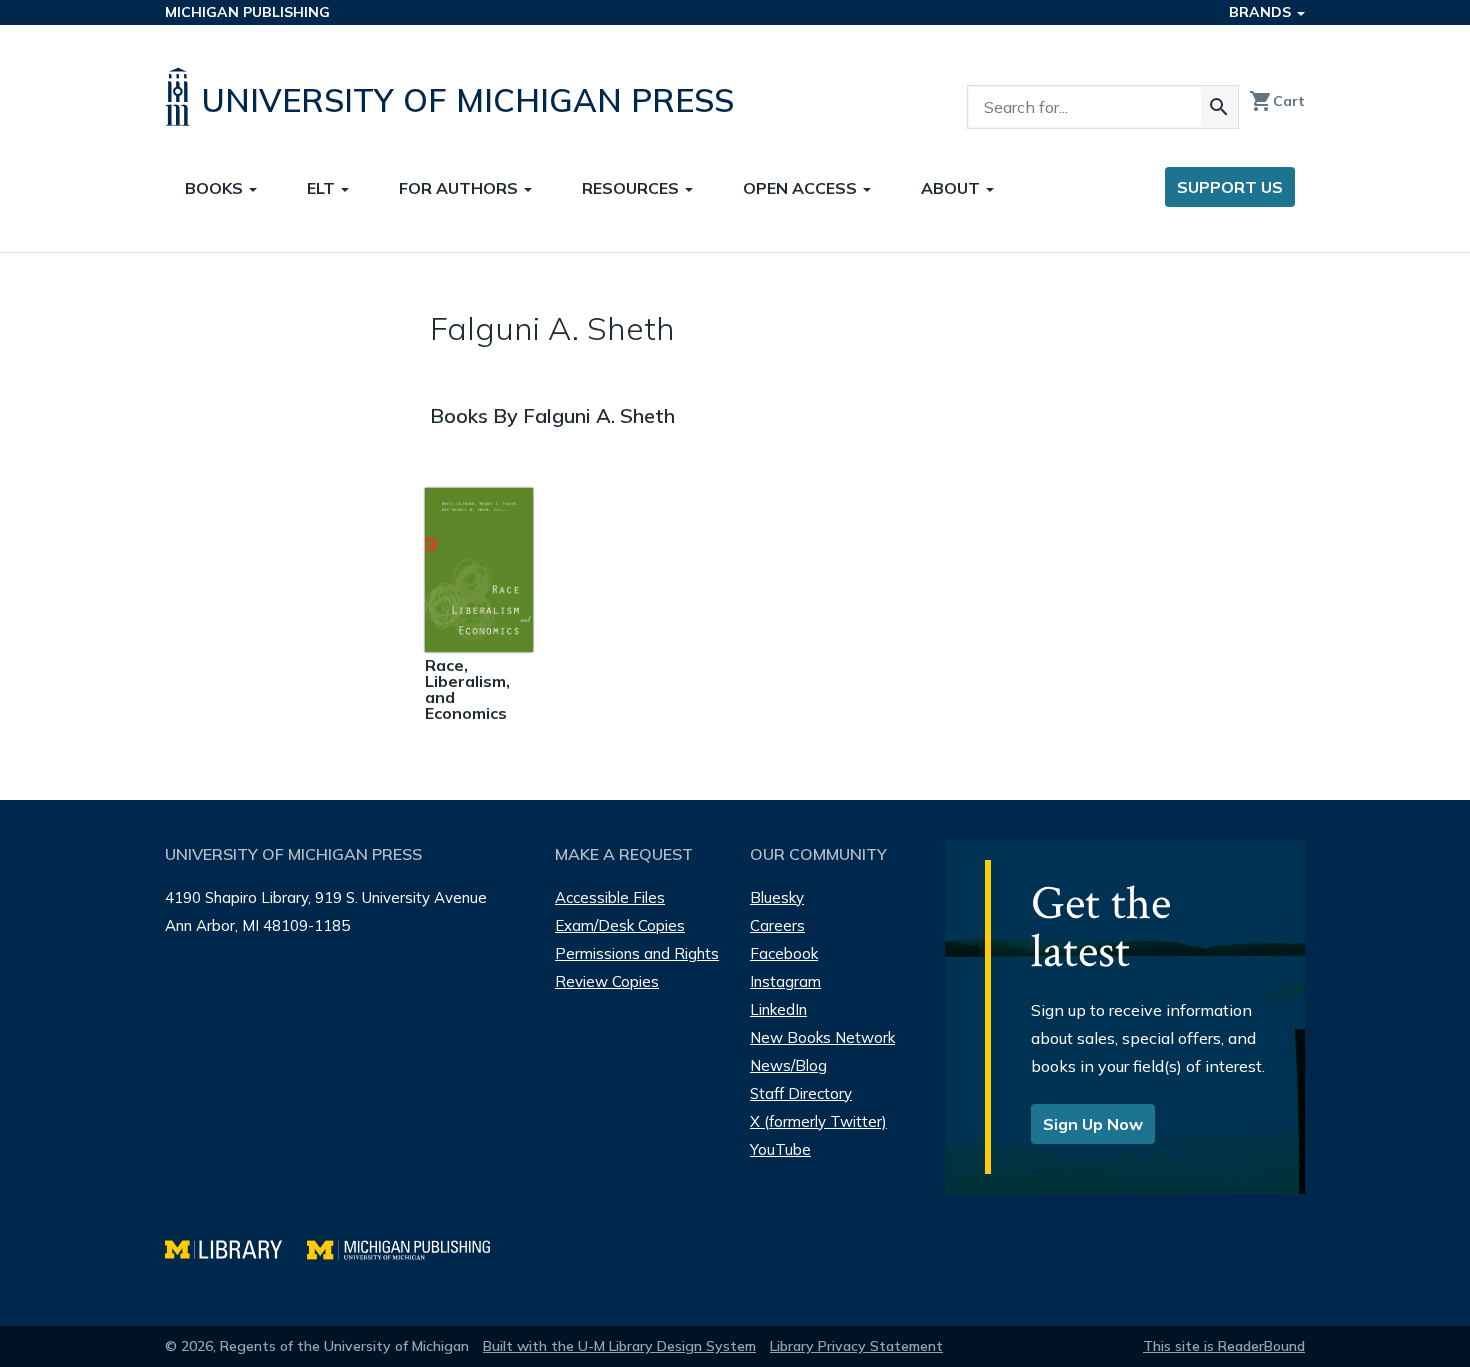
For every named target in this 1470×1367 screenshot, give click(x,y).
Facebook (784, 953)
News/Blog (788, 1065)
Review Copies (607, 981)
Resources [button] (632, 188)
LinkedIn (778, 1009)
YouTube (780, 1149)
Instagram (785, 981)
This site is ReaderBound (1224, 1346)
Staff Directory (801, 1093)
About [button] (952, 188)
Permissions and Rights (637, 953)
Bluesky (777, 897)
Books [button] (216, 188)
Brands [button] (1262, 12)
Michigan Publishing (247, 12)
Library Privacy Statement (856, 1346)
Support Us (1230, 187)
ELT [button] (323, 188)
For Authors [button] (460, 188)
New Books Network (822, 1037)
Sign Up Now (1093, 1124)
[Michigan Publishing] (408, 1247)
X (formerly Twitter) (818, 1121)
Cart (1277, 101)
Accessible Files (610, 897)
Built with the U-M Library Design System (619, 1346)
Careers (777, 925)
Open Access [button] (802, 188)
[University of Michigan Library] (236, 1247)
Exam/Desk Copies (620, 925)
